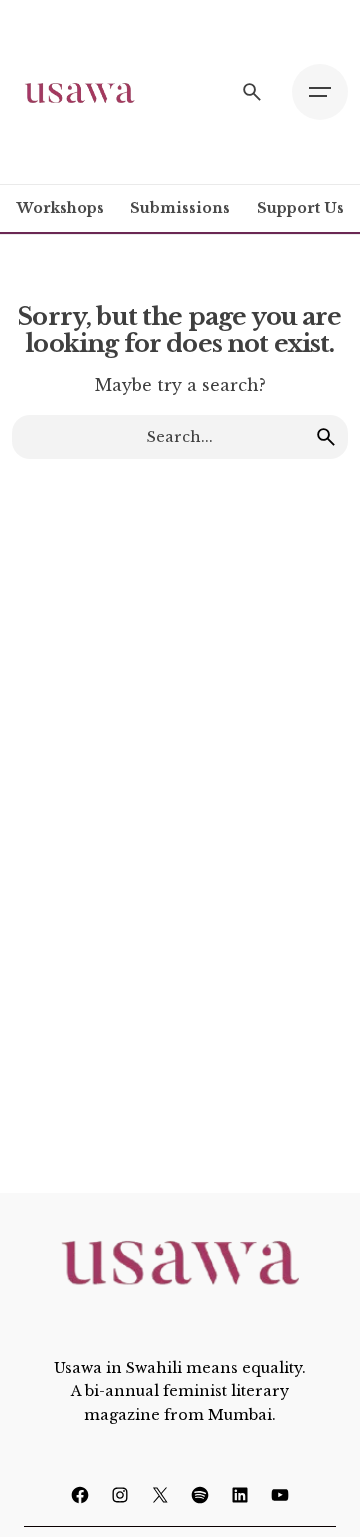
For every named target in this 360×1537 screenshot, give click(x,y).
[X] (160, 1495)
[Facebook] (80, 1495)
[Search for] (180, 437)
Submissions (180, 208)
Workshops (60, 208)
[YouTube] (280, 1495)
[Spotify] (200, 1495)
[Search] (252, 92)
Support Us (300, 208)
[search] (326, 437)
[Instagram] (120, 1495)
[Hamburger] (320, 92)
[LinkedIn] (240, 1495)
